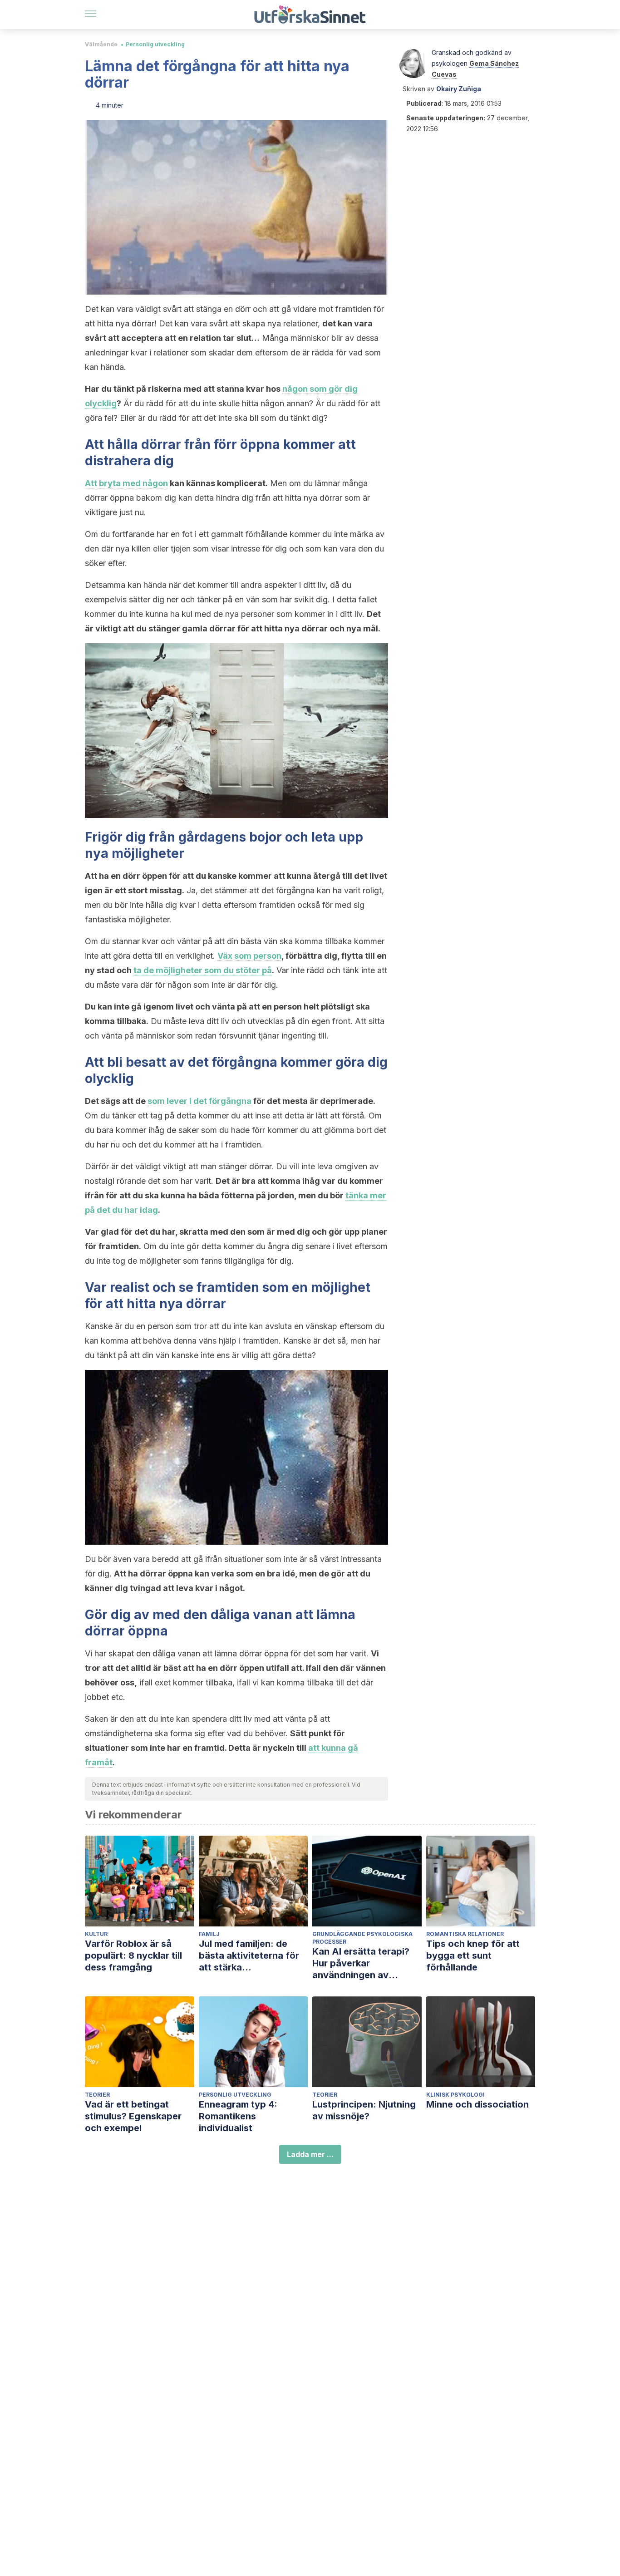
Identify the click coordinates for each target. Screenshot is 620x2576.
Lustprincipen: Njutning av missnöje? (364, 2110)
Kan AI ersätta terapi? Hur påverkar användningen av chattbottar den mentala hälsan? (367, 1963)
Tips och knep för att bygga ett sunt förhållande (473, 1955)
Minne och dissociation (477, 2104)
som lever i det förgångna (199, 1101)
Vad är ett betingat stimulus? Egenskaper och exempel (133, 2116)
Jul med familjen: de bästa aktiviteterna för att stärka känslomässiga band (249, 1956)
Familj (209, 1934)
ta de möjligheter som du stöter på (203, 970)
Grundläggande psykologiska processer (362, 1938)
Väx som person (249, 956)
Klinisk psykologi (455, 2095)
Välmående (101, 44)
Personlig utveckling (155, 44)
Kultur (96, 1934)
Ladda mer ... (310, 2154)
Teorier (97, 2095)
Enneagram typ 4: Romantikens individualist (238, 2116)
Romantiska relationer (465, 1934)
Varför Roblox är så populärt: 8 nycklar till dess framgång (133, 1955)
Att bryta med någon (126, 483)
